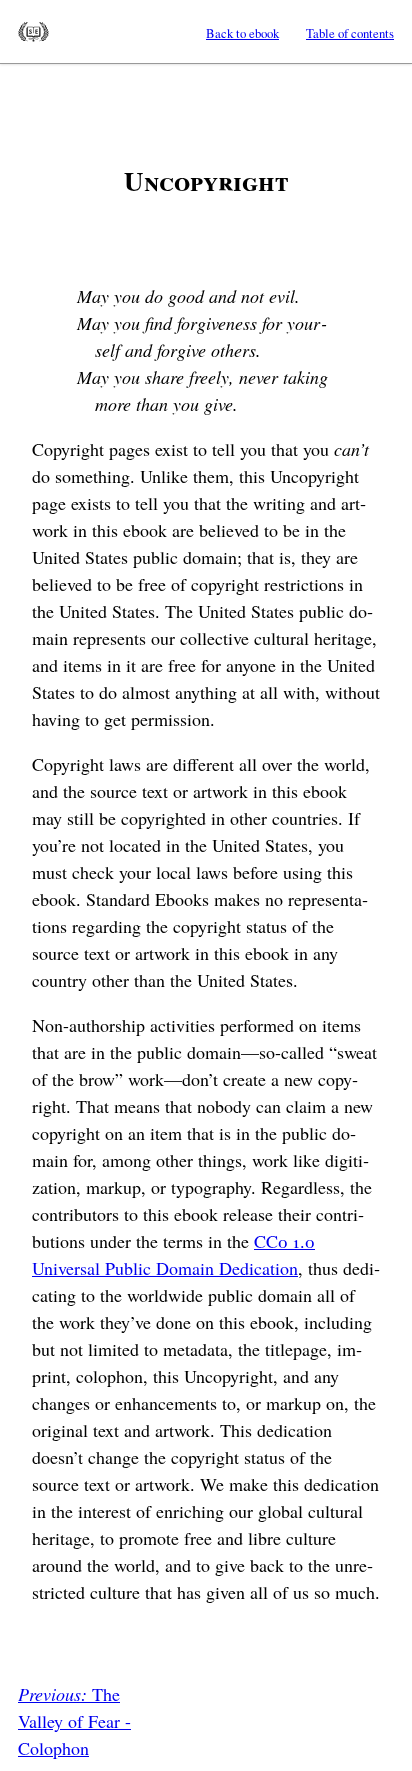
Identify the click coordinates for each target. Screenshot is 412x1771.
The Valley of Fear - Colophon (74, 1721)
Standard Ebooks (33, 32)
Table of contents (350, 33)
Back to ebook (242, 33)
